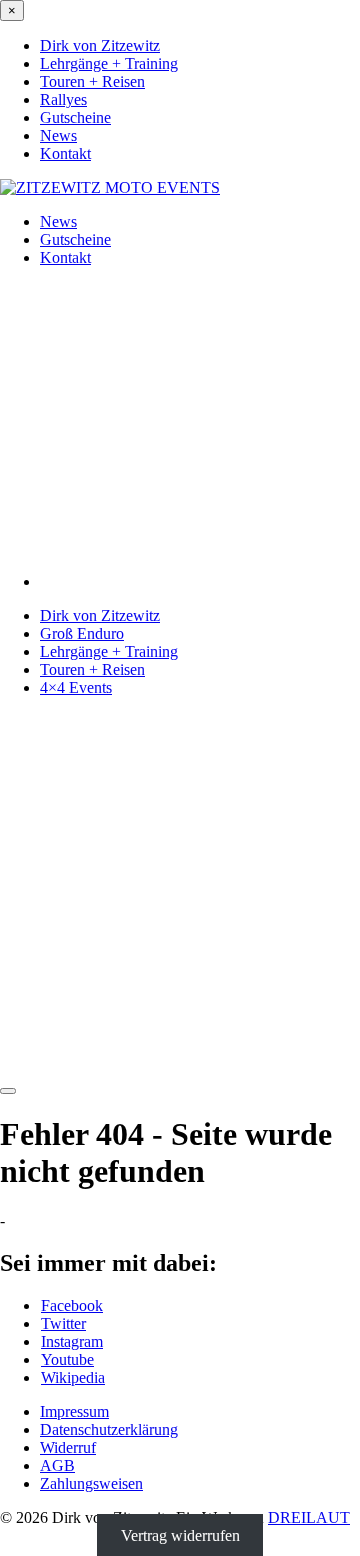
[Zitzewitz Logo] (110, 187)
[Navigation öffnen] (8, 1091)
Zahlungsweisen (91, 1483)
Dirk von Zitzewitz (100, 45)
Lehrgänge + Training (109, 63)
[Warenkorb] (180, 1067)
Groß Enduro (82, 633)
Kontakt (65, 153)
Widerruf (68, 1447)
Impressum (74, 1411)
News (58, 135)
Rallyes (63, 99)
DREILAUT (309, 1517)
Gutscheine (75, 117)
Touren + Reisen (92, 81)
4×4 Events (76, 687)
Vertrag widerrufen (180, 1535)
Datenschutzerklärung (109, 1429)
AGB (57, 1465)
